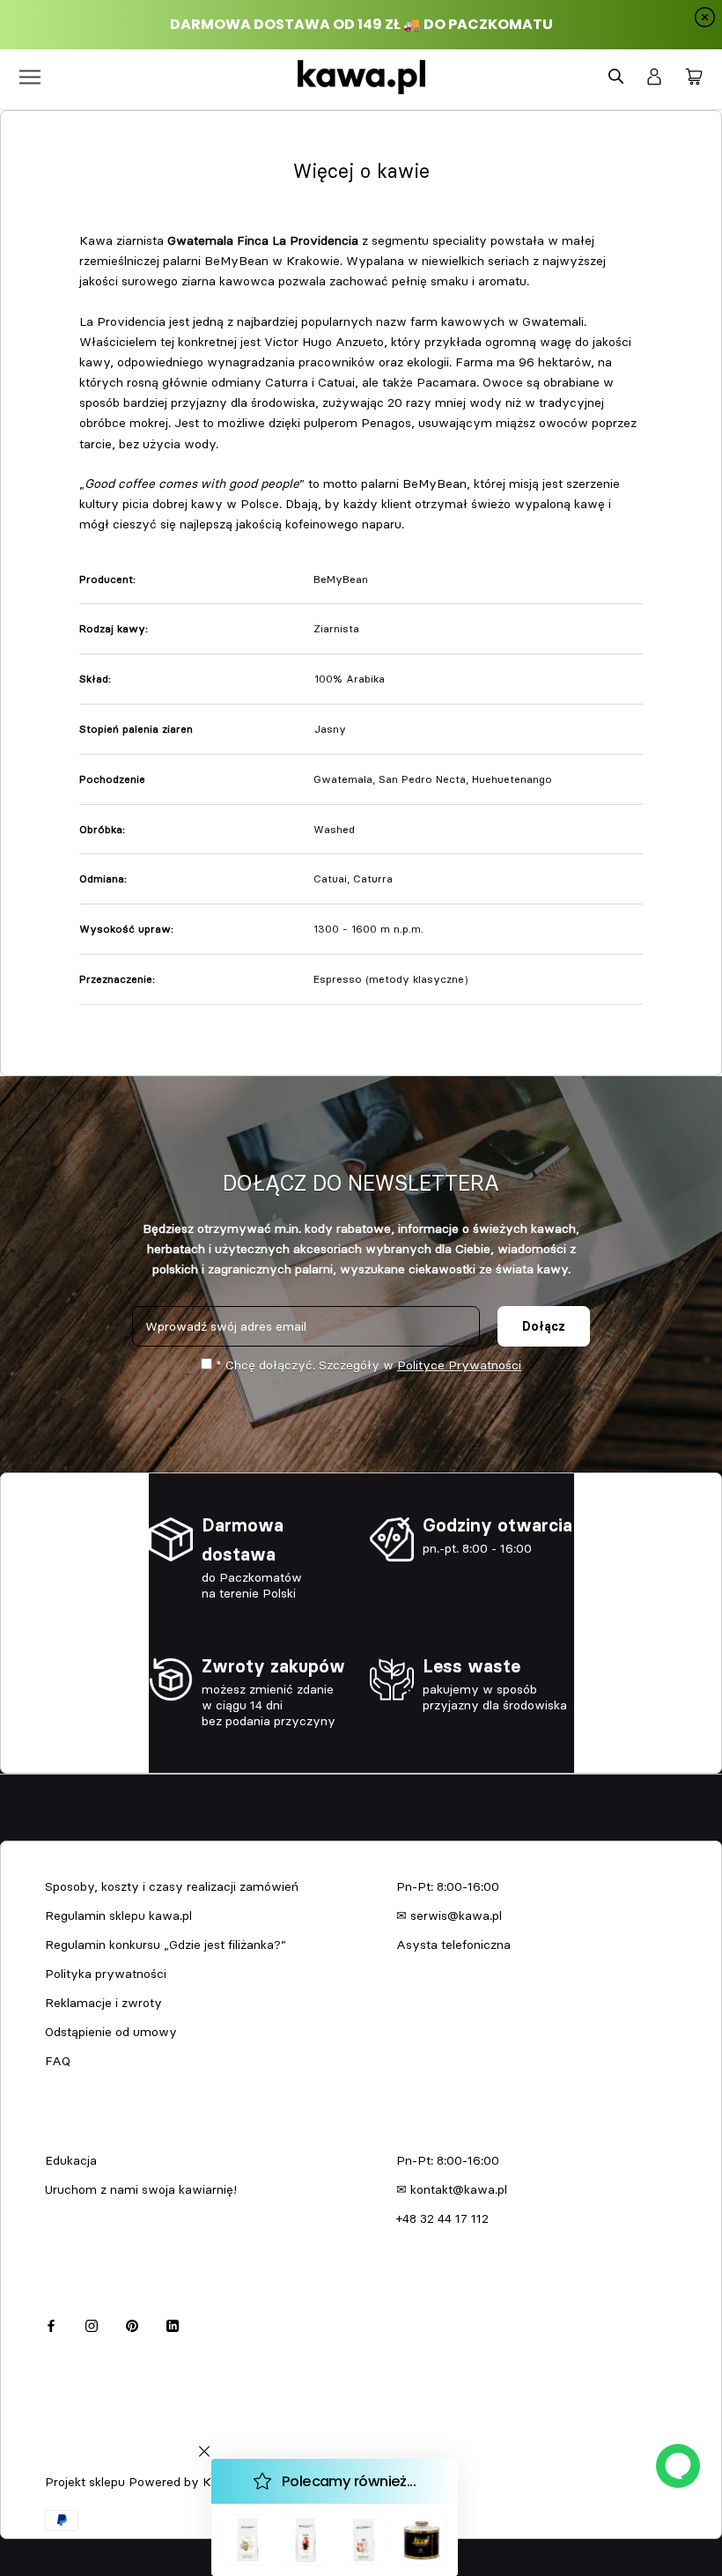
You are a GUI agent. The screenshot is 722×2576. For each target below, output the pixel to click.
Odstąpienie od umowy (111, 2032)
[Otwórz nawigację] (30, 77)
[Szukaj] (616, 77)
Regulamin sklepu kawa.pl (118, 1915)
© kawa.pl (70, 2459)
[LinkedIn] (173, 2324)
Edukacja (71, 2160)
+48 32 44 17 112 (442, 2218)
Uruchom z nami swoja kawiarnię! (141, 2189)
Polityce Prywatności (459, 1365)
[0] (694, 78)
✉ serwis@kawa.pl (449, 1915)
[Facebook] (51, 2324)
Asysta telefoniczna (453, 1945)
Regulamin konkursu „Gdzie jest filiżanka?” (166, 1945)
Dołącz (544, 1326)
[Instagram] (92, 2324)
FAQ (58, 2061)
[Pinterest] (132, 2324)
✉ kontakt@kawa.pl (452, 2189)
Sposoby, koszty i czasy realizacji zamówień (172, 1886)
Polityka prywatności (106, 1974)
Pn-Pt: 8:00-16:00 (448, 1886)
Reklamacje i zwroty (103, 2003)
